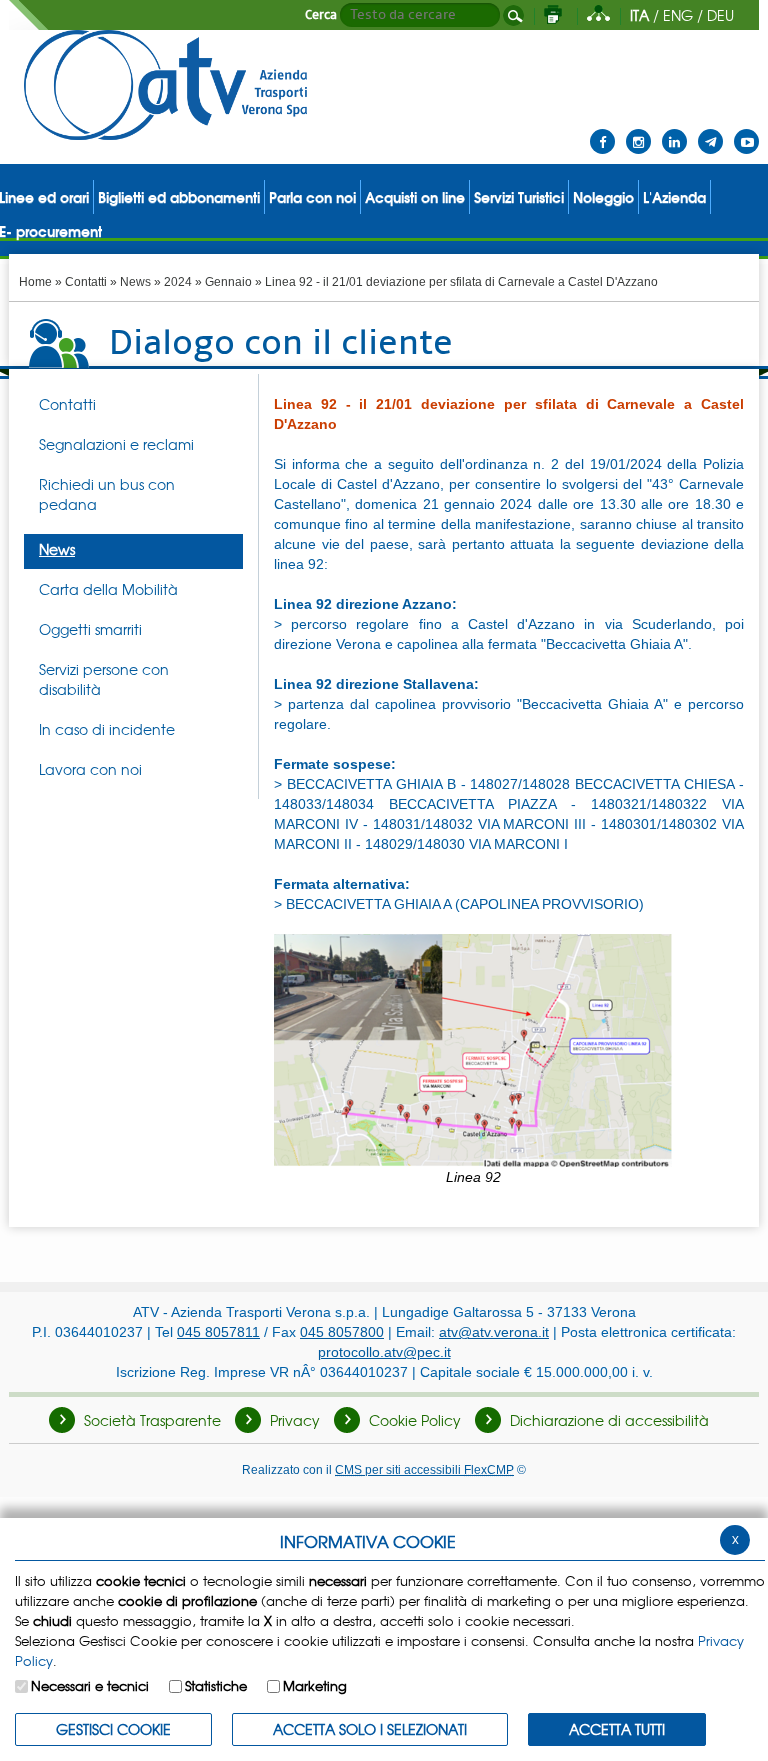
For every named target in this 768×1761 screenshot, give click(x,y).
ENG (678, 15)
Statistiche (216, 1685)
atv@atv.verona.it (494, 1332)
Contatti (86, 282)
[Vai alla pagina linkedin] (674, 129)
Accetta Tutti (617, 1729)
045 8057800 (342, 1332)
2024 (178, 282)
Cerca (321, 15)
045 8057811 (218, 1332)
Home (35, 282)
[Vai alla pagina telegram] (710, 129)
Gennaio (228, 282)
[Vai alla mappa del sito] (598, 15)
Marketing (315, 1685)
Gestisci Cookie (113, 1729)
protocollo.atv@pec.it (384, 1352)
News (135, 282)
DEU (720, 15)
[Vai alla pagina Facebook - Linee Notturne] (602, 129)
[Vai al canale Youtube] (746, 129)
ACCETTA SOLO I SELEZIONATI (370, 1729)
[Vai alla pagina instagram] (638, 129)
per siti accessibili (424, 1469)
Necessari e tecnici (90, 1685)
